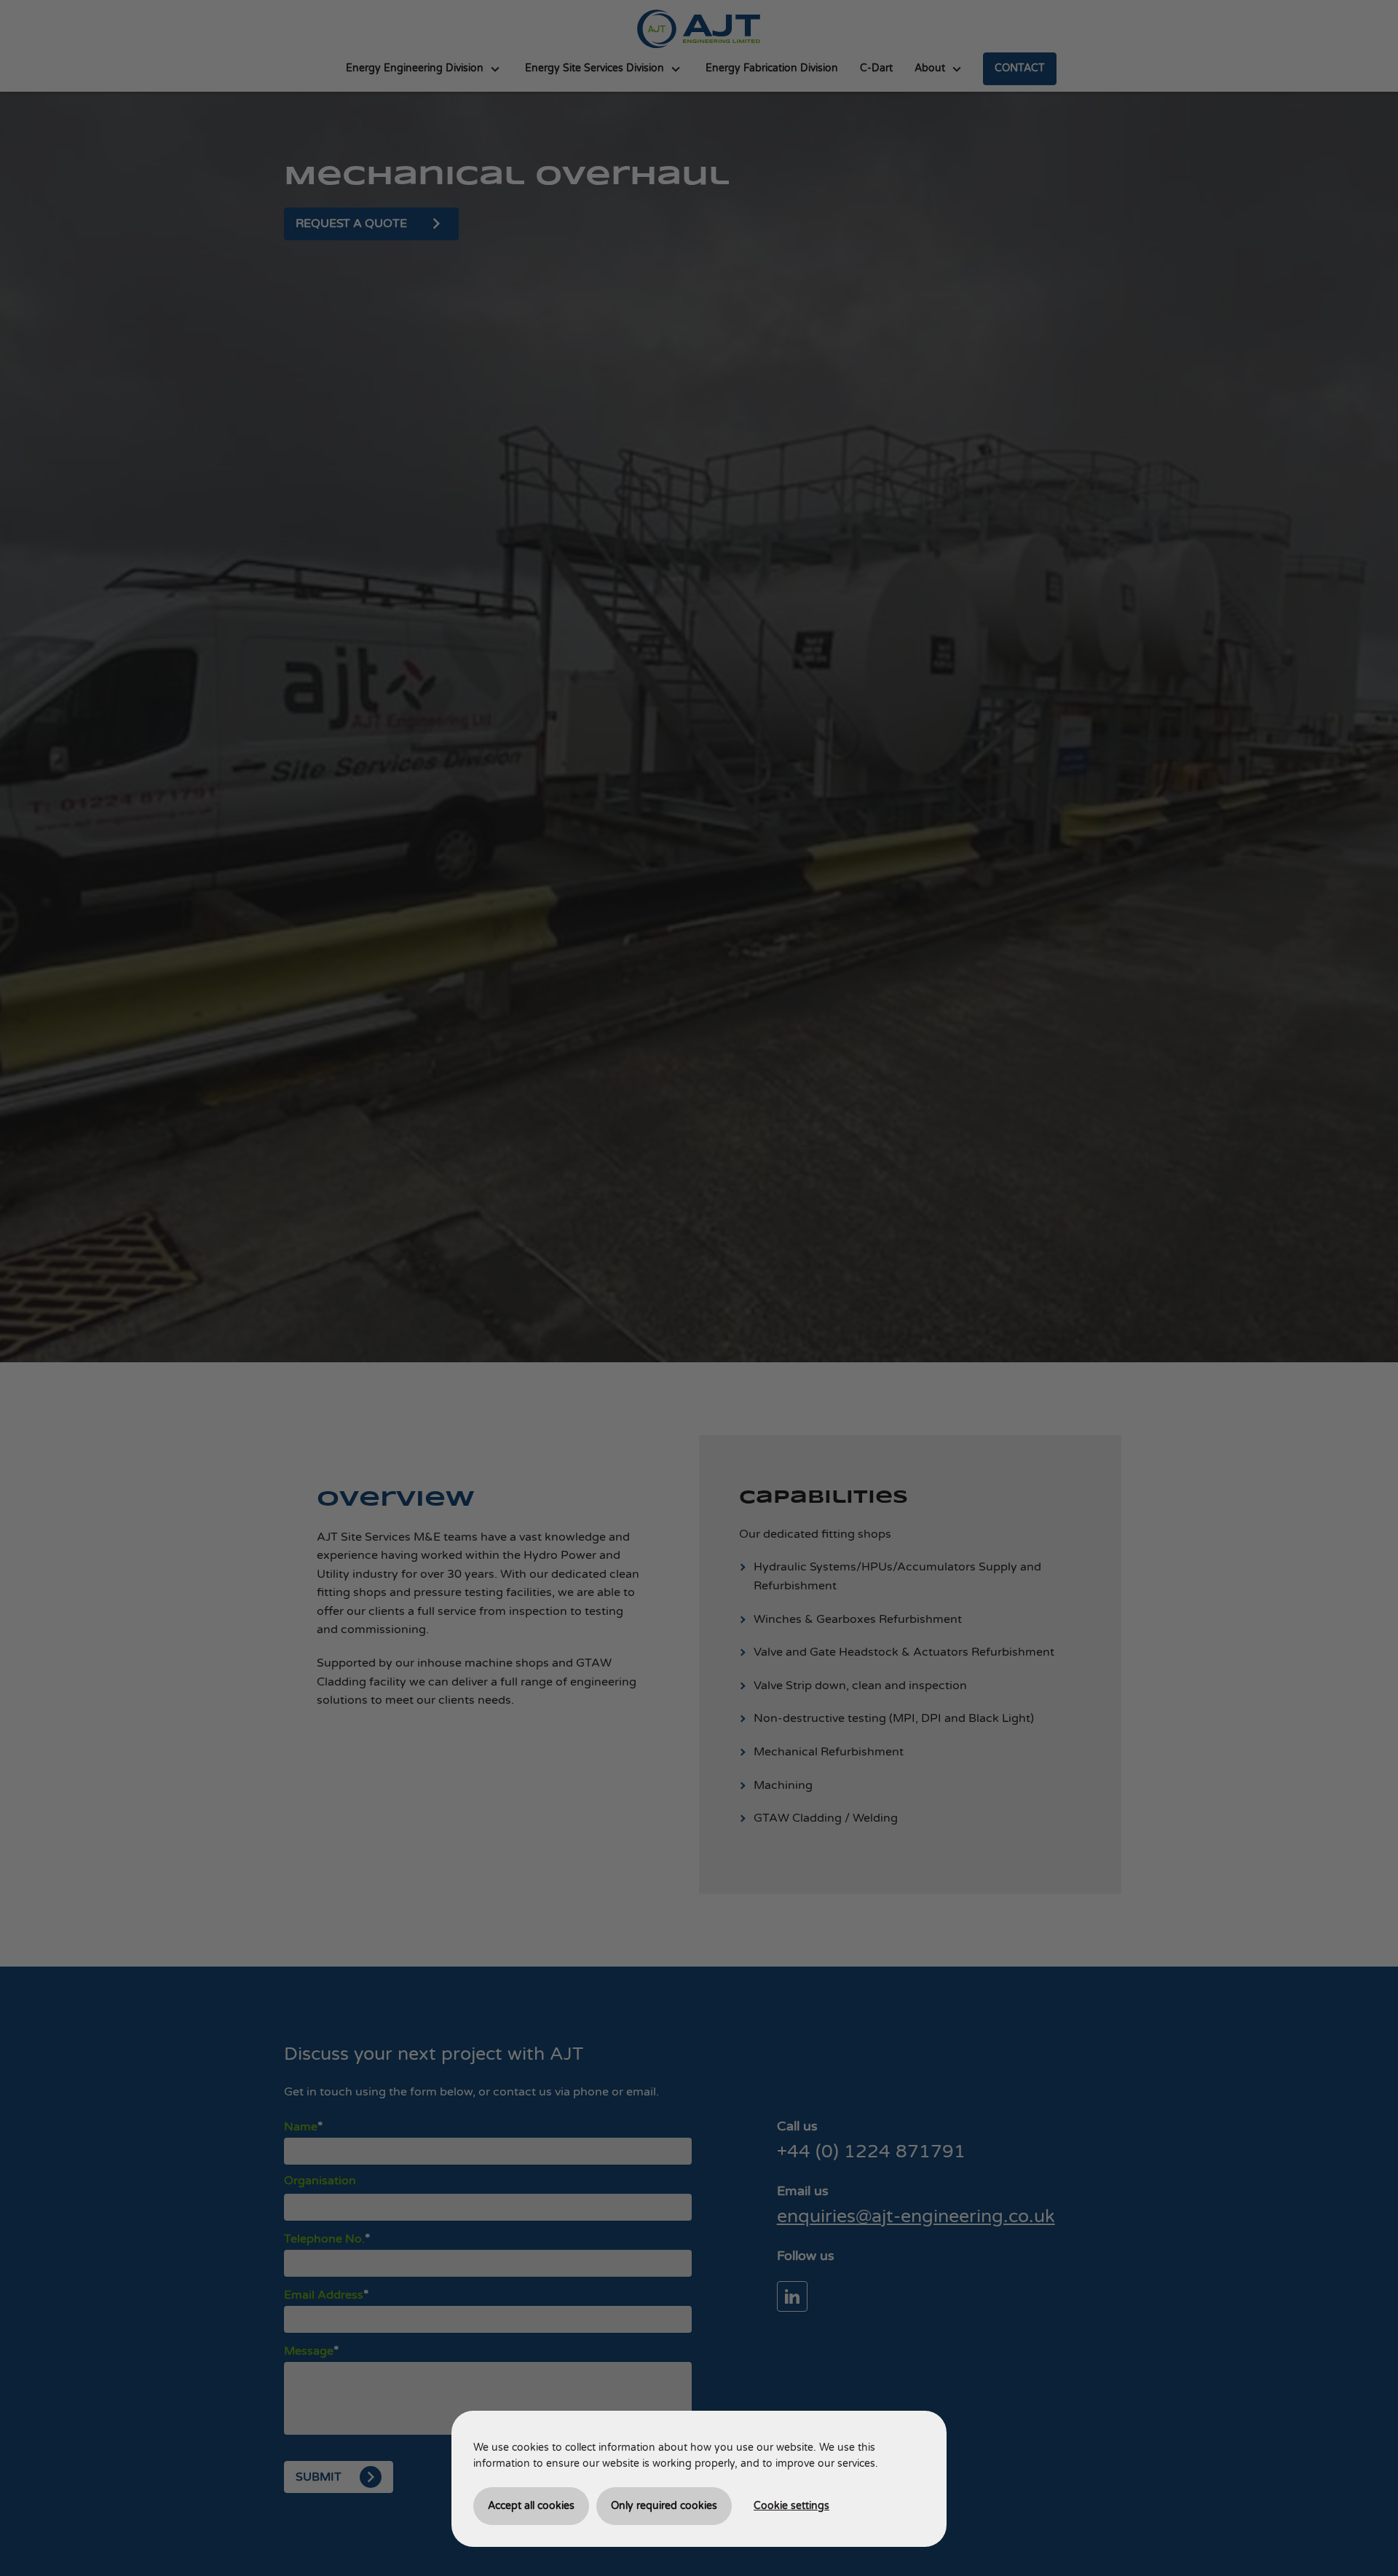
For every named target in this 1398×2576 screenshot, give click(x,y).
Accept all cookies (531, 2506)
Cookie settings (791, 2506)
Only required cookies (664, 2506)
